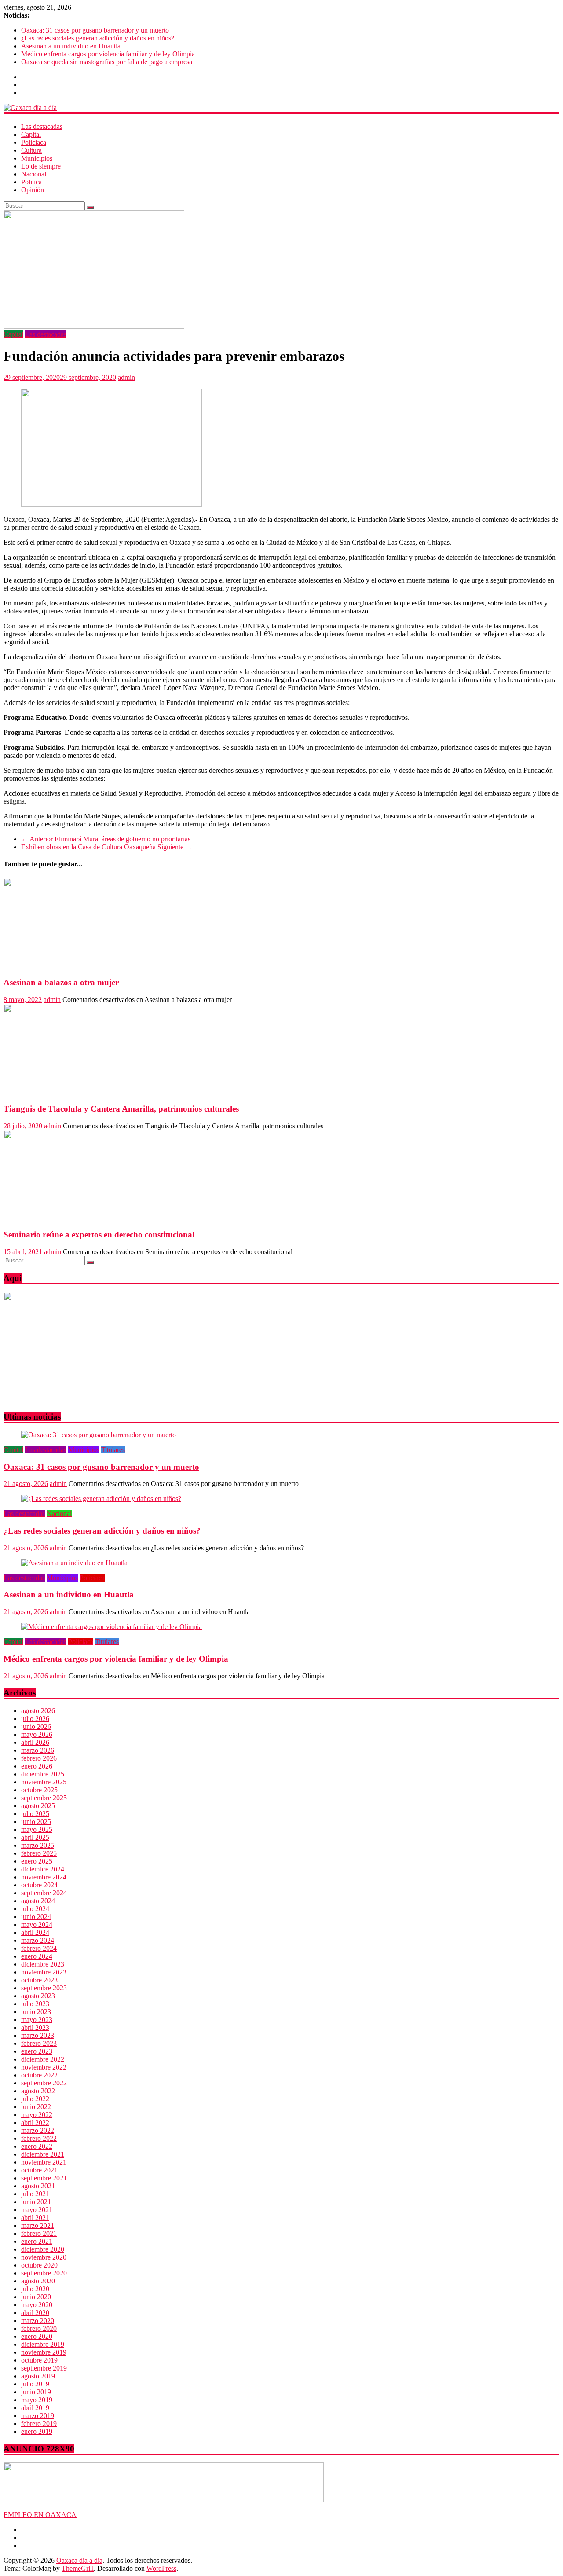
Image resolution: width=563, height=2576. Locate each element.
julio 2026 (35, 1719)
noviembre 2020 (44, 2257)
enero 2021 (37, 2241)
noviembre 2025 (44, 1782)
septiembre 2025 (44, 1798)
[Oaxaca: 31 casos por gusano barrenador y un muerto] (99, 1435)
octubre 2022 (39, 2075)
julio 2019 (35, 2384)
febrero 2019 (39, 2424)
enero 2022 (37, 2146)
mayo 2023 (37, 2020)
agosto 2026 (38, 1711)
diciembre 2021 (43, 2154)
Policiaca (34, 142)
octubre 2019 (39, 2360)
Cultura (31, 150)
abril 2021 (35, 2218)
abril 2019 (35, 2408)
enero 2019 (37, 2431)
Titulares (113, 1450)
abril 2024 (35, 1932)
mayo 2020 (37, 2305)
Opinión (33, 190)
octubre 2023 (39, 1980)
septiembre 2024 (44, 1893)
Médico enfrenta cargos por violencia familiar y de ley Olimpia (108, 54)
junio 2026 (36, 1727)
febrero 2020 (39, 2328)
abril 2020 (35, 2313)
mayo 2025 (37, 1829)
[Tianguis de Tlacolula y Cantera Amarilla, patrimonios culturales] (89, 1092)
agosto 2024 (38, 1901)
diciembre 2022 (43, 2059)
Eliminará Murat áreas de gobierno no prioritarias (106, 839)
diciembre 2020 (43, 2249)
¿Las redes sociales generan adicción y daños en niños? (98, 38)
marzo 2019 (38, 2416)
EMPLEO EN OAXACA (40, 2515)
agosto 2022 (38, 2091)
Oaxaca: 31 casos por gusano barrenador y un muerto (95, 30)
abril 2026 (35, 1742)
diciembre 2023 (43, 1964)
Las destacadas (42, 127)
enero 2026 (37, 1766)
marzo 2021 (38, 2226)
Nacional (34, 174)
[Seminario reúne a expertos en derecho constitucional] (89, 1218)
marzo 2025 (38, 1845)
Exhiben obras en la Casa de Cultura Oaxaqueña (107, 847)
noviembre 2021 (44, 2162)
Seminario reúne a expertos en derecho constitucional (99, 1235)
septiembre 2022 (44, 2083)
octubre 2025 (39, 1790)
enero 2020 (37, 2336)
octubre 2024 (39, 1885)
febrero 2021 (39, 2233)
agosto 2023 (38, 1996)
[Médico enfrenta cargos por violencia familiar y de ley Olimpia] (112, 1627)
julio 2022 (35, 2099)
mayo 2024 (37, 1925)
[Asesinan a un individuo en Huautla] (74, 1563)
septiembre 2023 (44, 1988)
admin (126, 377)
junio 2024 (36, 1917)
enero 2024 (37, 1956)
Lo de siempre (41, 166)
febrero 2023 (39, 2043)
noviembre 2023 (44, 1972)
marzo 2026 (38, 1750)
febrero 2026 (39, 1758)
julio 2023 (35, 2004)
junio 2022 (36, 2107)
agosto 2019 (38, 2376)
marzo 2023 (38, 2035)
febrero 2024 (39, 1948)
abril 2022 (35, 2123)
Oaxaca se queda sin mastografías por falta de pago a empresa (107, 62)
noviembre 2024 (44, 1877)
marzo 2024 (38, 1940)
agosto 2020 (38, 2281)
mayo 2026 (37, 1734)
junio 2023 (36, 2012)
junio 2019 (36, 2392)
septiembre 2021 (44, 2178)
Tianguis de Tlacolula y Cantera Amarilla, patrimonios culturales (121, 1109)
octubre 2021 (39, 2170)
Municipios (37, 158)
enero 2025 (37, 1861)
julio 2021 (35, 2194)
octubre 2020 (39, 2265)
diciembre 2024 (43, 1869)
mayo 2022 (37, 2115)
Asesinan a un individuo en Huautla (71, 46)
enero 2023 (37, 2051)
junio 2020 (36, 2297)
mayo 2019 (37, 2400)
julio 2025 (35, 1814)
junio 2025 (36, 1822)
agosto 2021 (38, 2186)
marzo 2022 (38, 2130)
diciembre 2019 (43, 2344)
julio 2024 (35, 1909)
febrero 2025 (39, 1853)
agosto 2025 (38, 1806)
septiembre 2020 (44, 2273)
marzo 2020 (38, 2321)
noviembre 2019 (44, 2352)
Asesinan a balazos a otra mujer (61, 982)
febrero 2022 (39, 2138)
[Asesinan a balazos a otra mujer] (89, 966)
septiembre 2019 (44, 2368)
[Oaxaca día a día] (281, 108)
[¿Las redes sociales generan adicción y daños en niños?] (101, 1499)
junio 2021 (36, 2202)
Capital (31, 134)
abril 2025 (35, 1837)
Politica (31, 182)
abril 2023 (35, 2027)
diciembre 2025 (43, 1774)
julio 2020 (35, 2289)
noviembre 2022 (44, 2067)
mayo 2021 (37, 2210)
